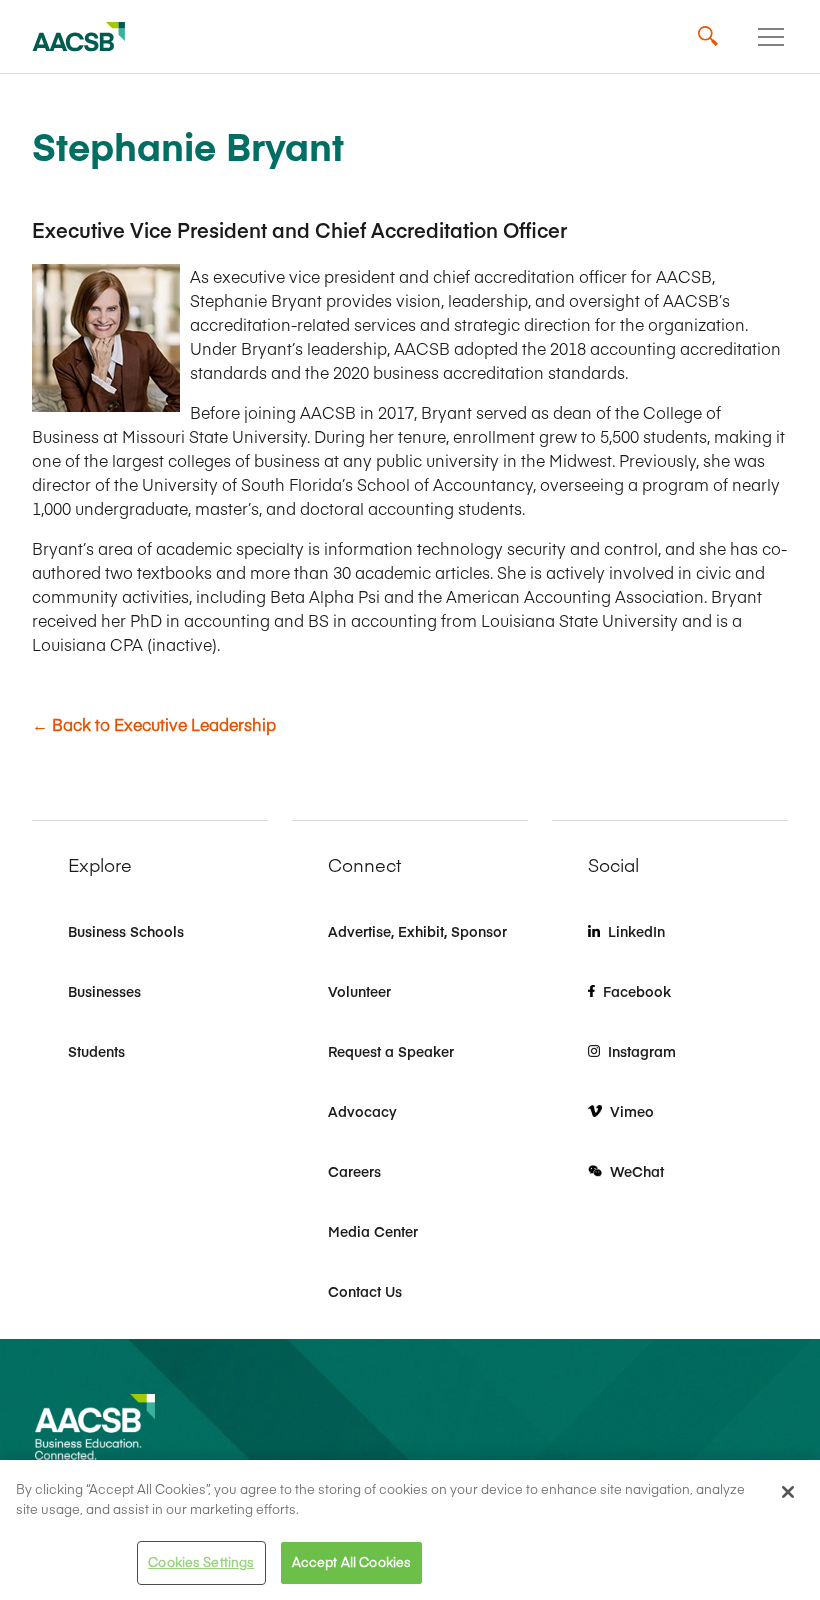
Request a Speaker (391, 1051)
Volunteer (359, 991)
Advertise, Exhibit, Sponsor (417, 931)
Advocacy (362, 1111)
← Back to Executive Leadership (154, 724)
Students (96, 1051)
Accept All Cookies (351, 1562)
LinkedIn (636, 931)
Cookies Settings (201, 1562)
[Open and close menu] (771, 37)
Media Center (373, 1231)
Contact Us (365, 1291)
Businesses (104, 991)
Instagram (642, 1051)
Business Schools (126, 931)
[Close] (788, 1492)
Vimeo (632, 1111)
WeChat (637, 1171)
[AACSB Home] (79, 37)
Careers (354, 1171)
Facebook (637, 991)
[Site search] (708, 37)
